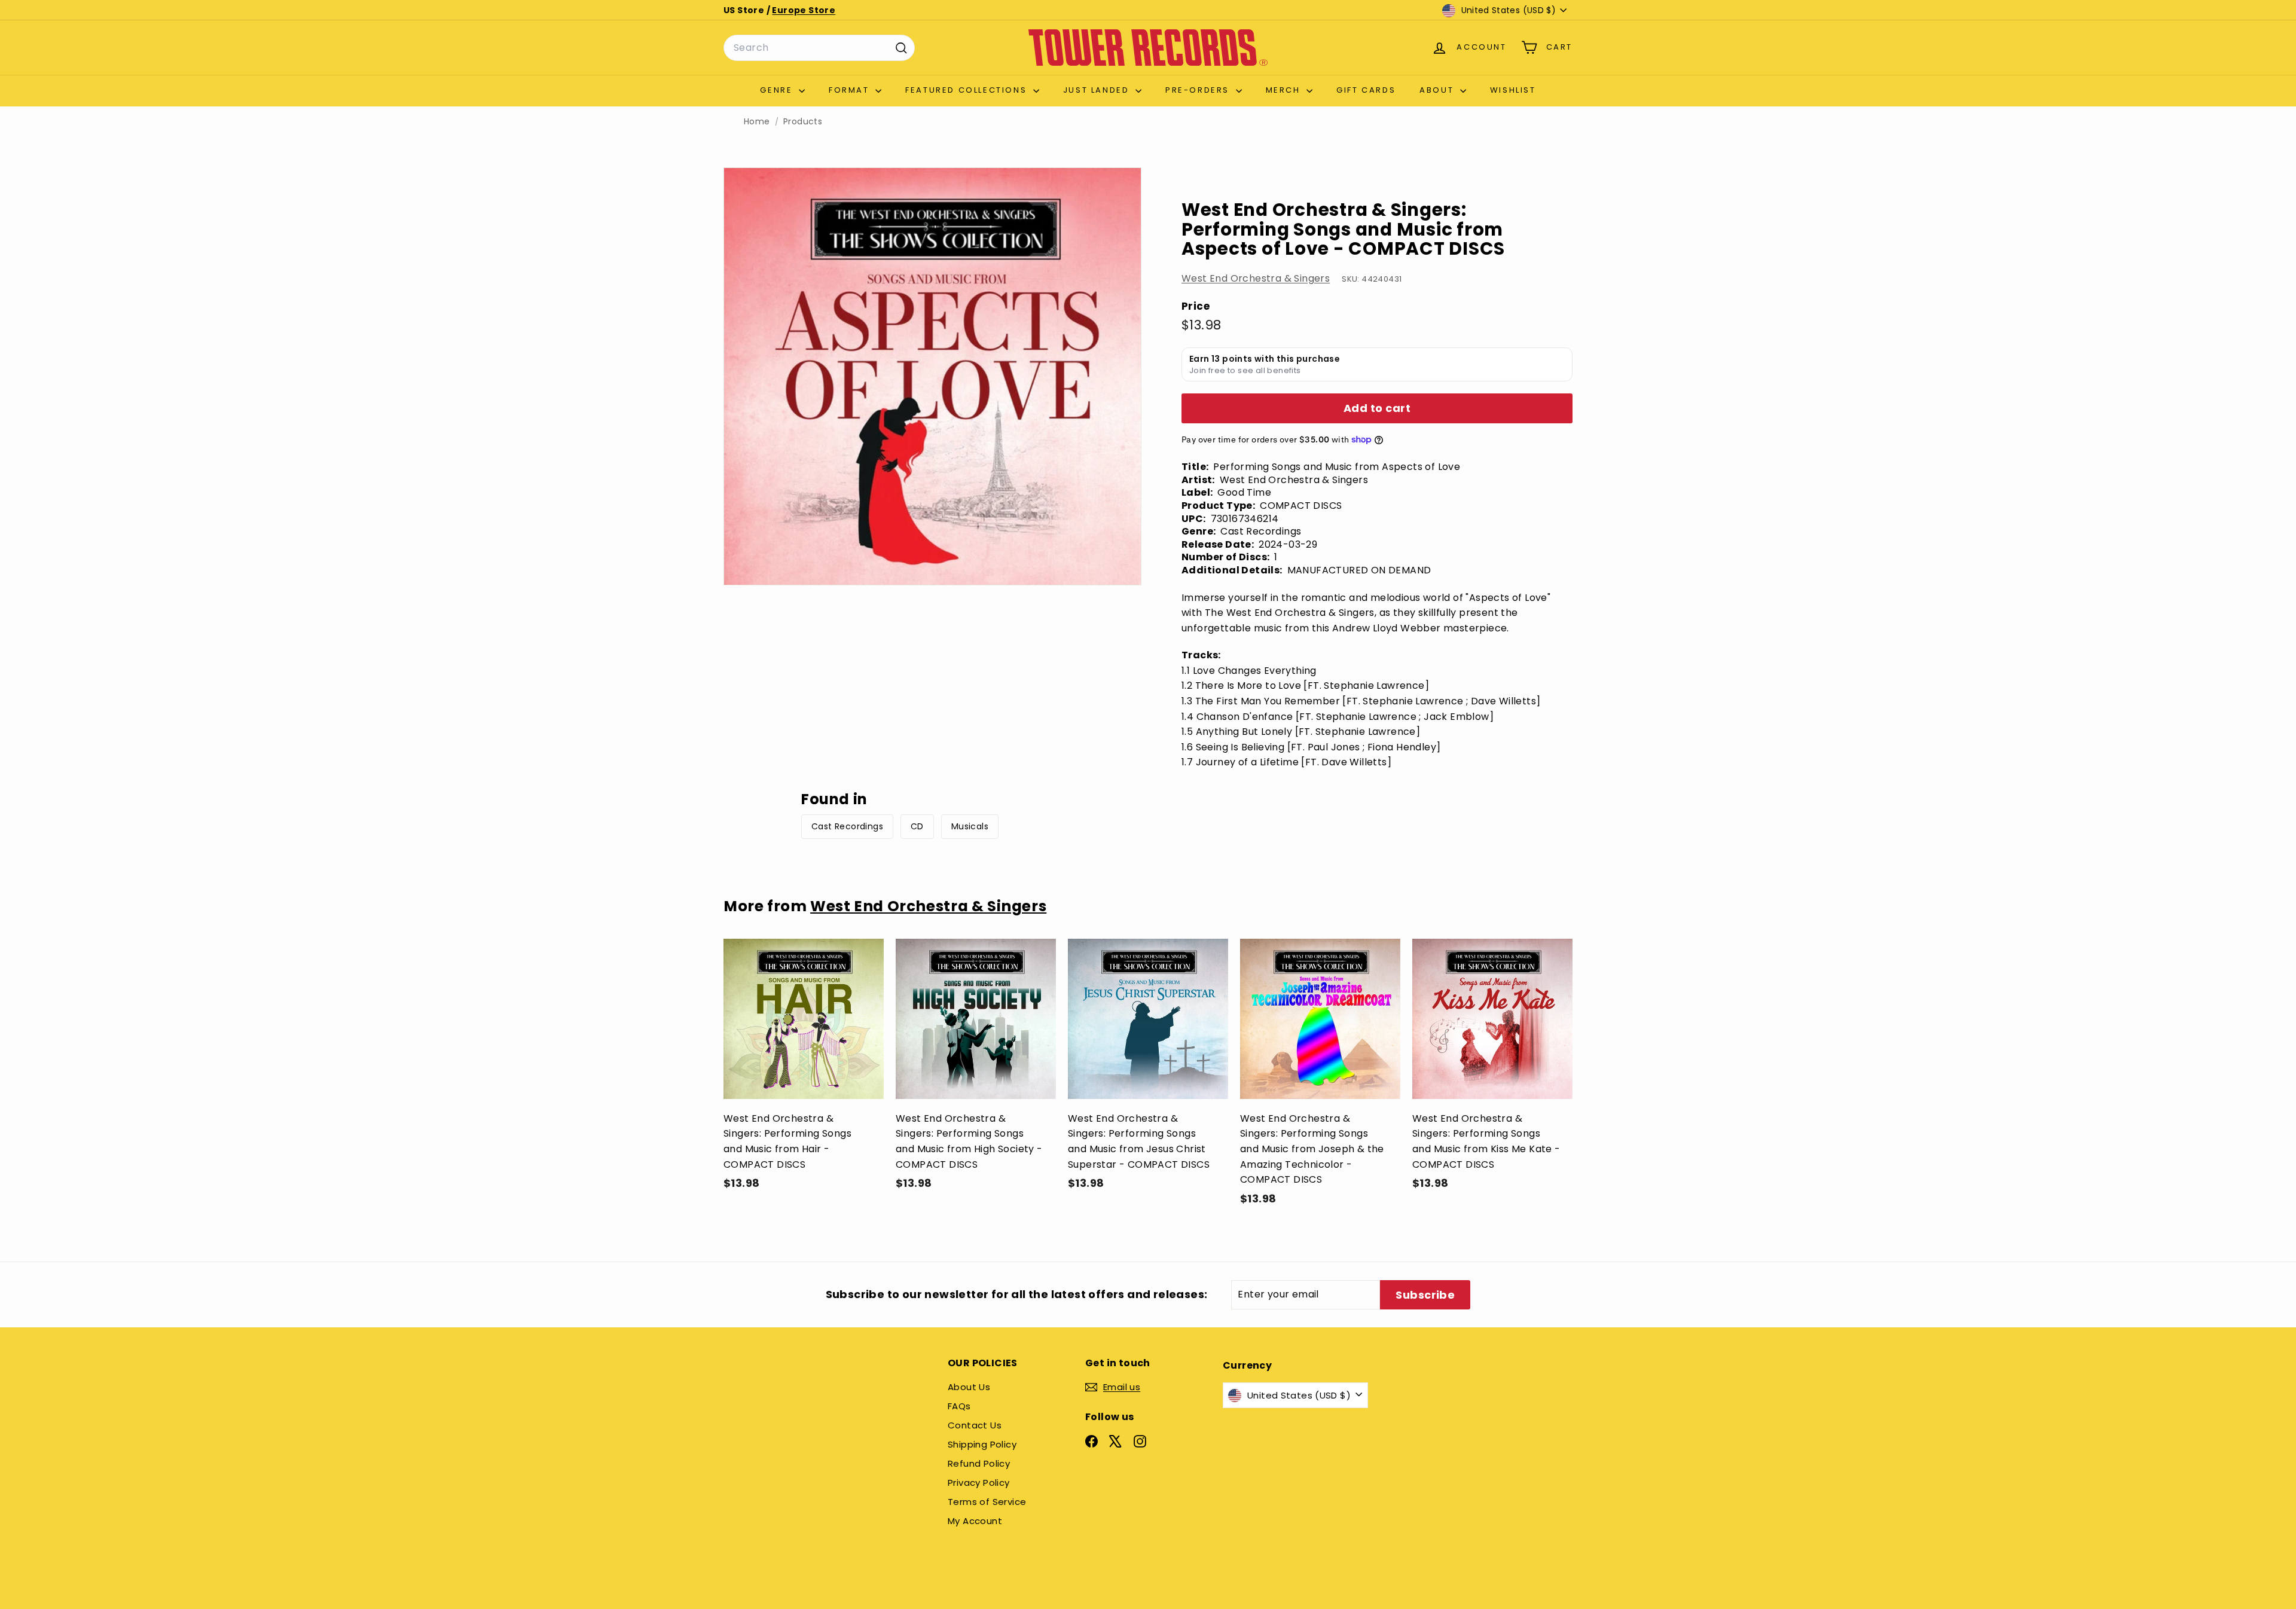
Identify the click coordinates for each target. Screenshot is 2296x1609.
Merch (1285, 90)
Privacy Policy (979, 1483)
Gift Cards (1366, 90)
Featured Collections (968, 90)
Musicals (970, 826)
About (1438, 90)
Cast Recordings (847, 826)
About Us (969, 1387)
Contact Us (975, 1425)
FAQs (959, 1406)
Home (757, 122)
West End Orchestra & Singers (1256, 278)
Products (803, 122)
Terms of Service (987, 1502)
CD (917, 826)
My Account (975, 1521)
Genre (778, 90)
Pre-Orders (1199, 90)
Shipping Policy (982, 1444)
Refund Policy (979, 1463)
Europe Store (804, 10)
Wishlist (1513, 90)
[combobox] (819, 48)
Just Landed (1098, 90)
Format (851, 90)
